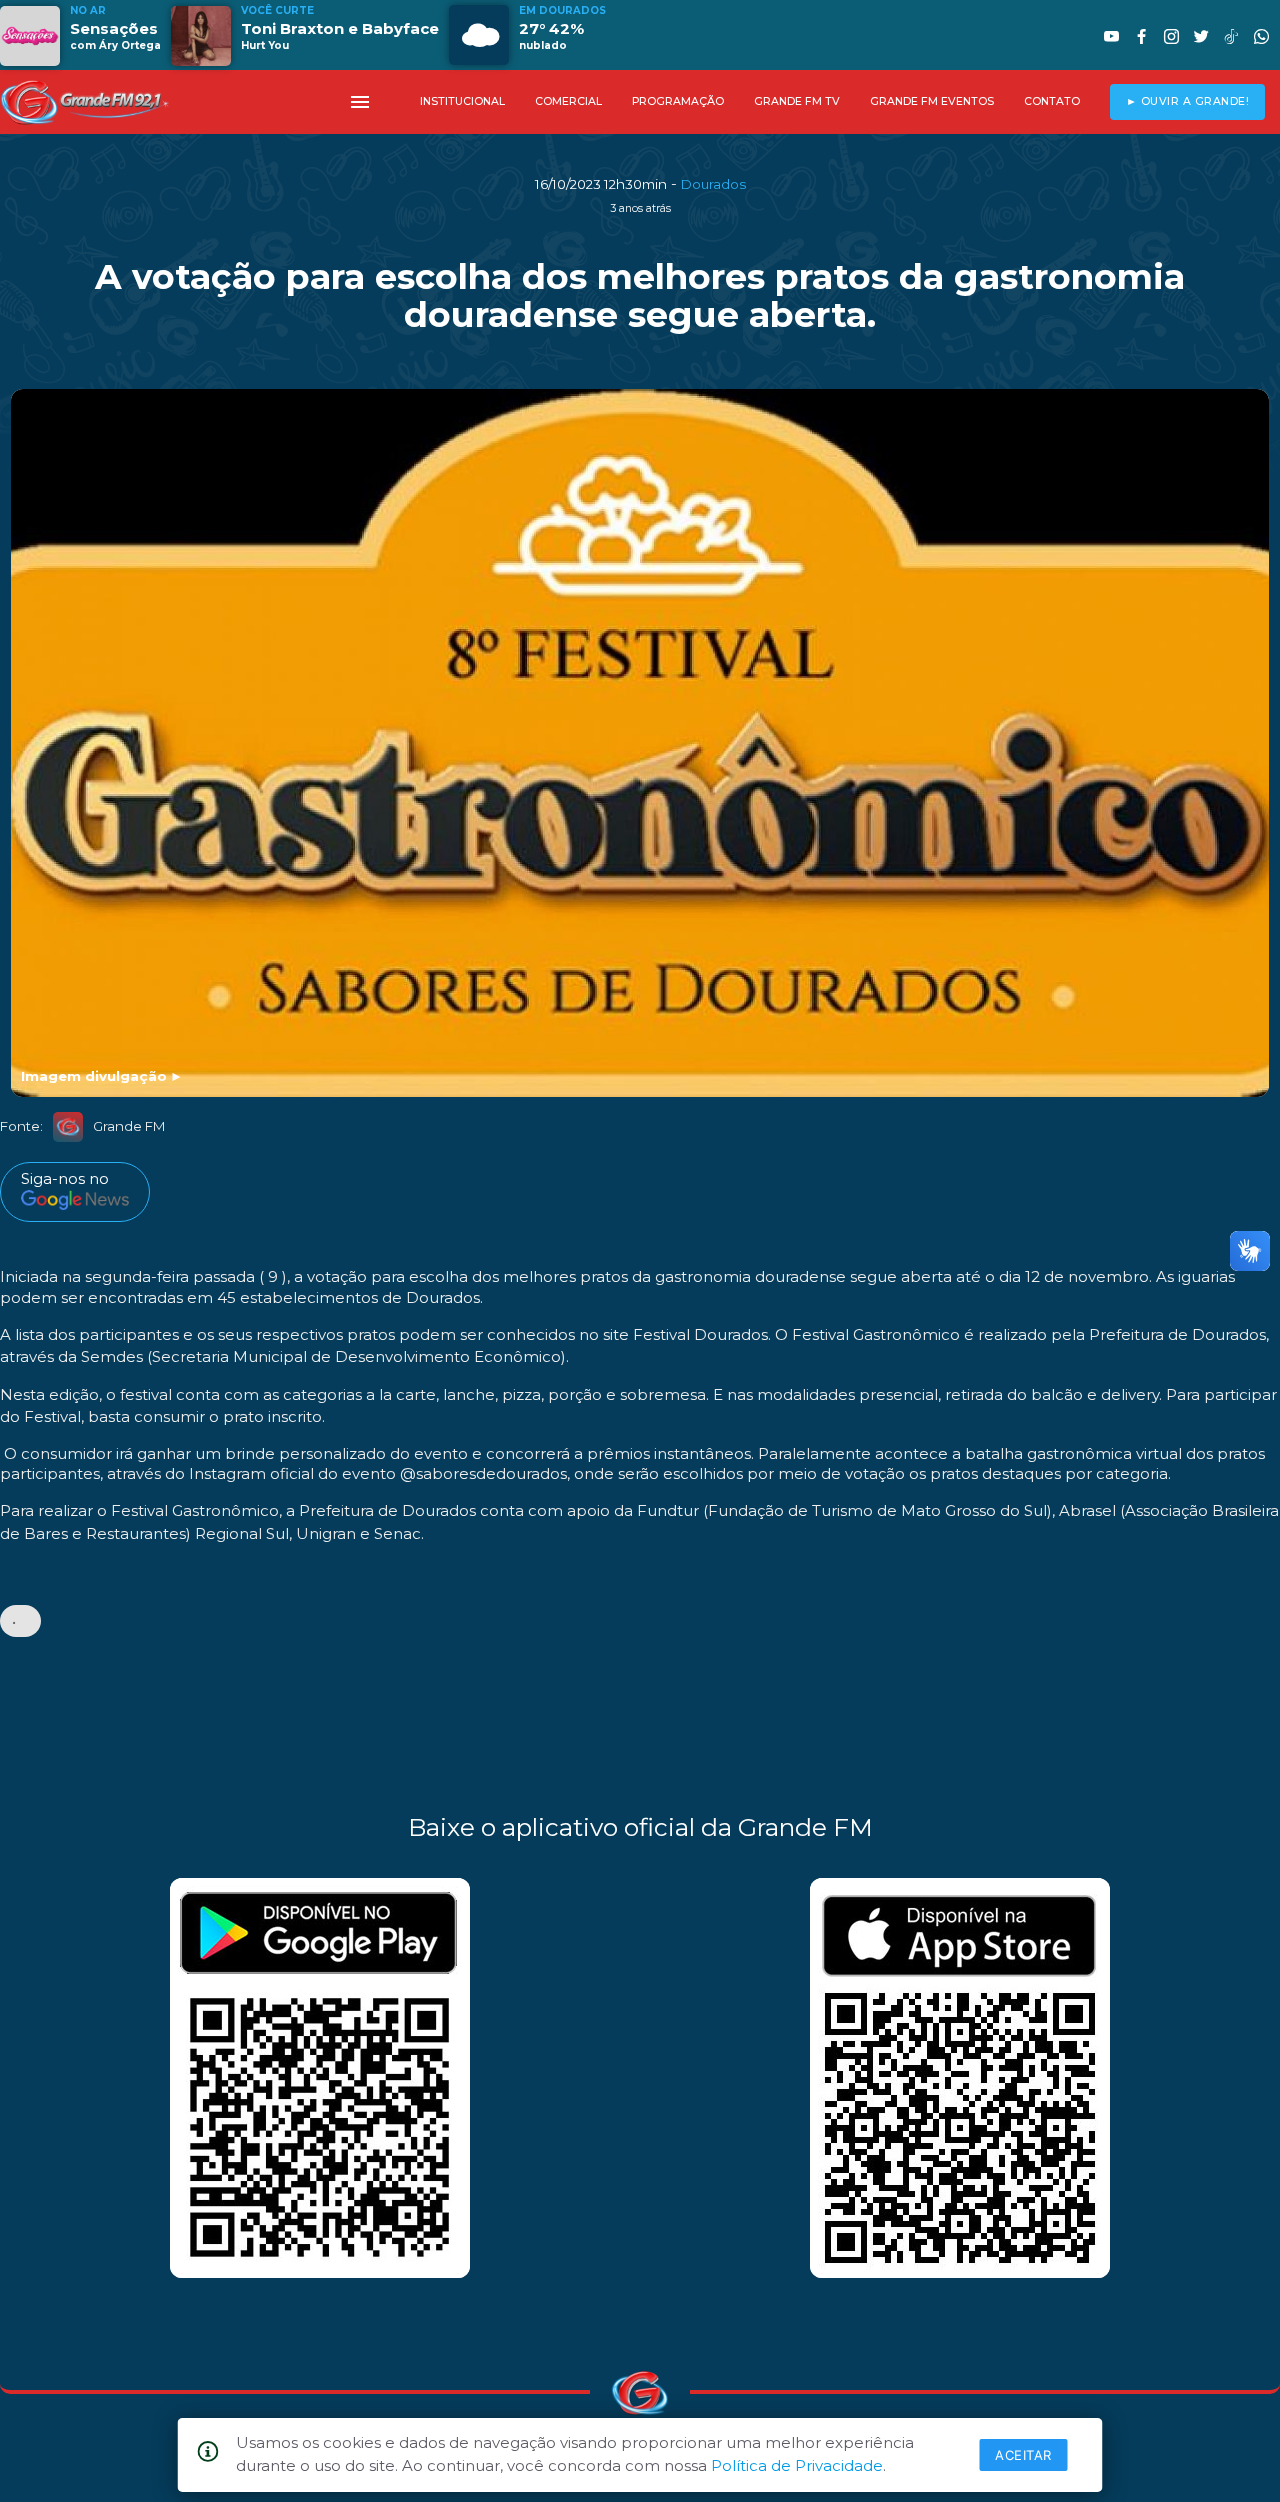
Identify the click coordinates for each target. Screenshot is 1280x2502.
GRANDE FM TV (797, 101)
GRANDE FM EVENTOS (932, 101)
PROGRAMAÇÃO (678, 101)
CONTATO (1052, 101)
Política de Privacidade (797, 2465)
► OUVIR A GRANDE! (1188, 101)
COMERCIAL (568, 101)
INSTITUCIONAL (462, 101)
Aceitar (1023, 2455)
